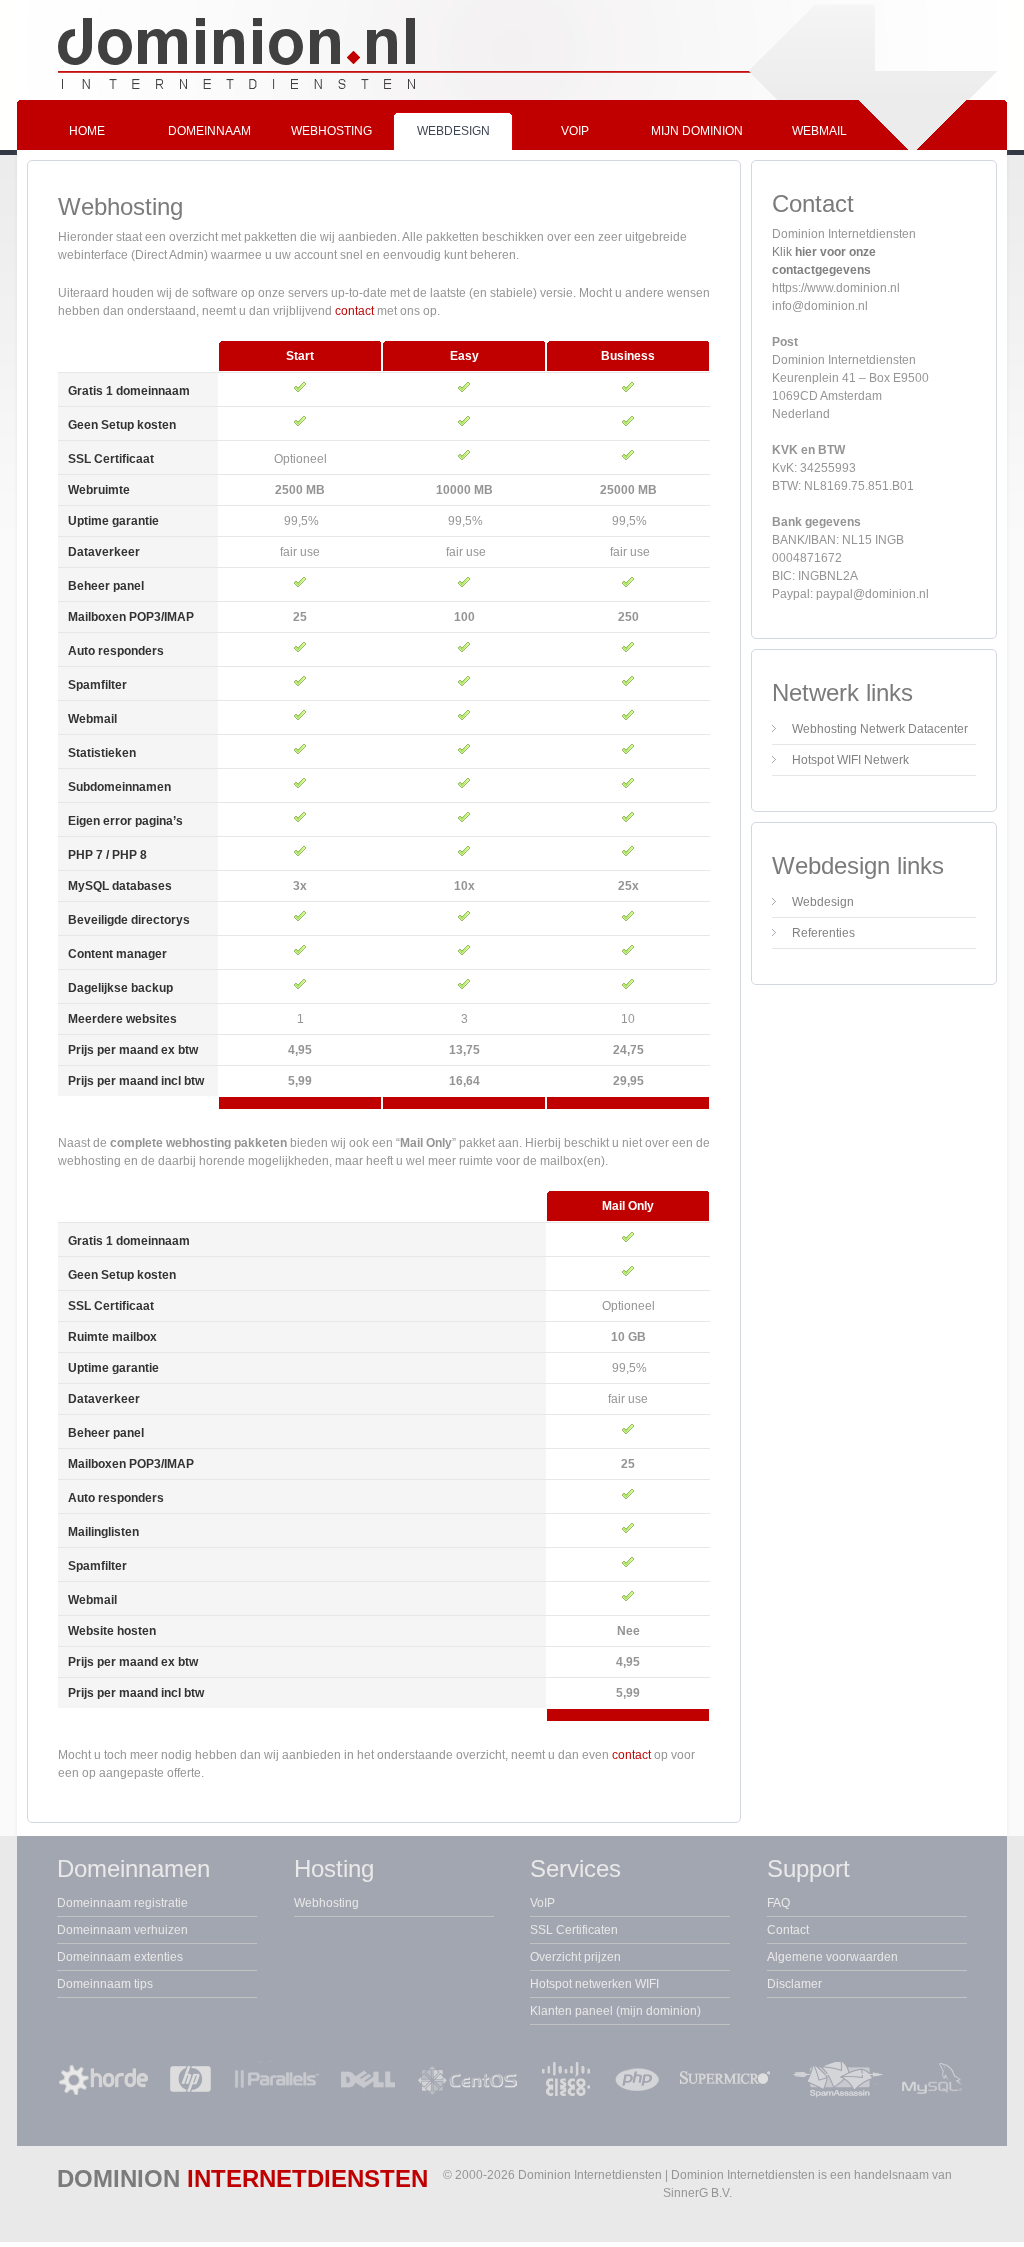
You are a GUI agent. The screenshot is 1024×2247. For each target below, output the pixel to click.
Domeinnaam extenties (120, 1957)
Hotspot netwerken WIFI (594, 1984)
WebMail (819, 131)
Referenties (823, 933)
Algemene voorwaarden (832, 1957)
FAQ (778, 1903)
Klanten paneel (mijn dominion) (615, 2011)
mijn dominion (697, 131)
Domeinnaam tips (105, 1984)
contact (354, 311)
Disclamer (794, 1984)
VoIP (542, 1903)
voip (575, 131)
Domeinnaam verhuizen (122, 1930)
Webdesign (453, 131)
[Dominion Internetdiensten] (512, 96)
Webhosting (331, 131)
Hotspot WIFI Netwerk (850, 760)
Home (87, 131)
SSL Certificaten (574, 1930)
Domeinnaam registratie (122, 1903)
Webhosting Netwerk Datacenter (880, 729)
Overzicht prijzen (575, 1957)
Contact (788, 1930)
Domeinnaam (209, 131)
